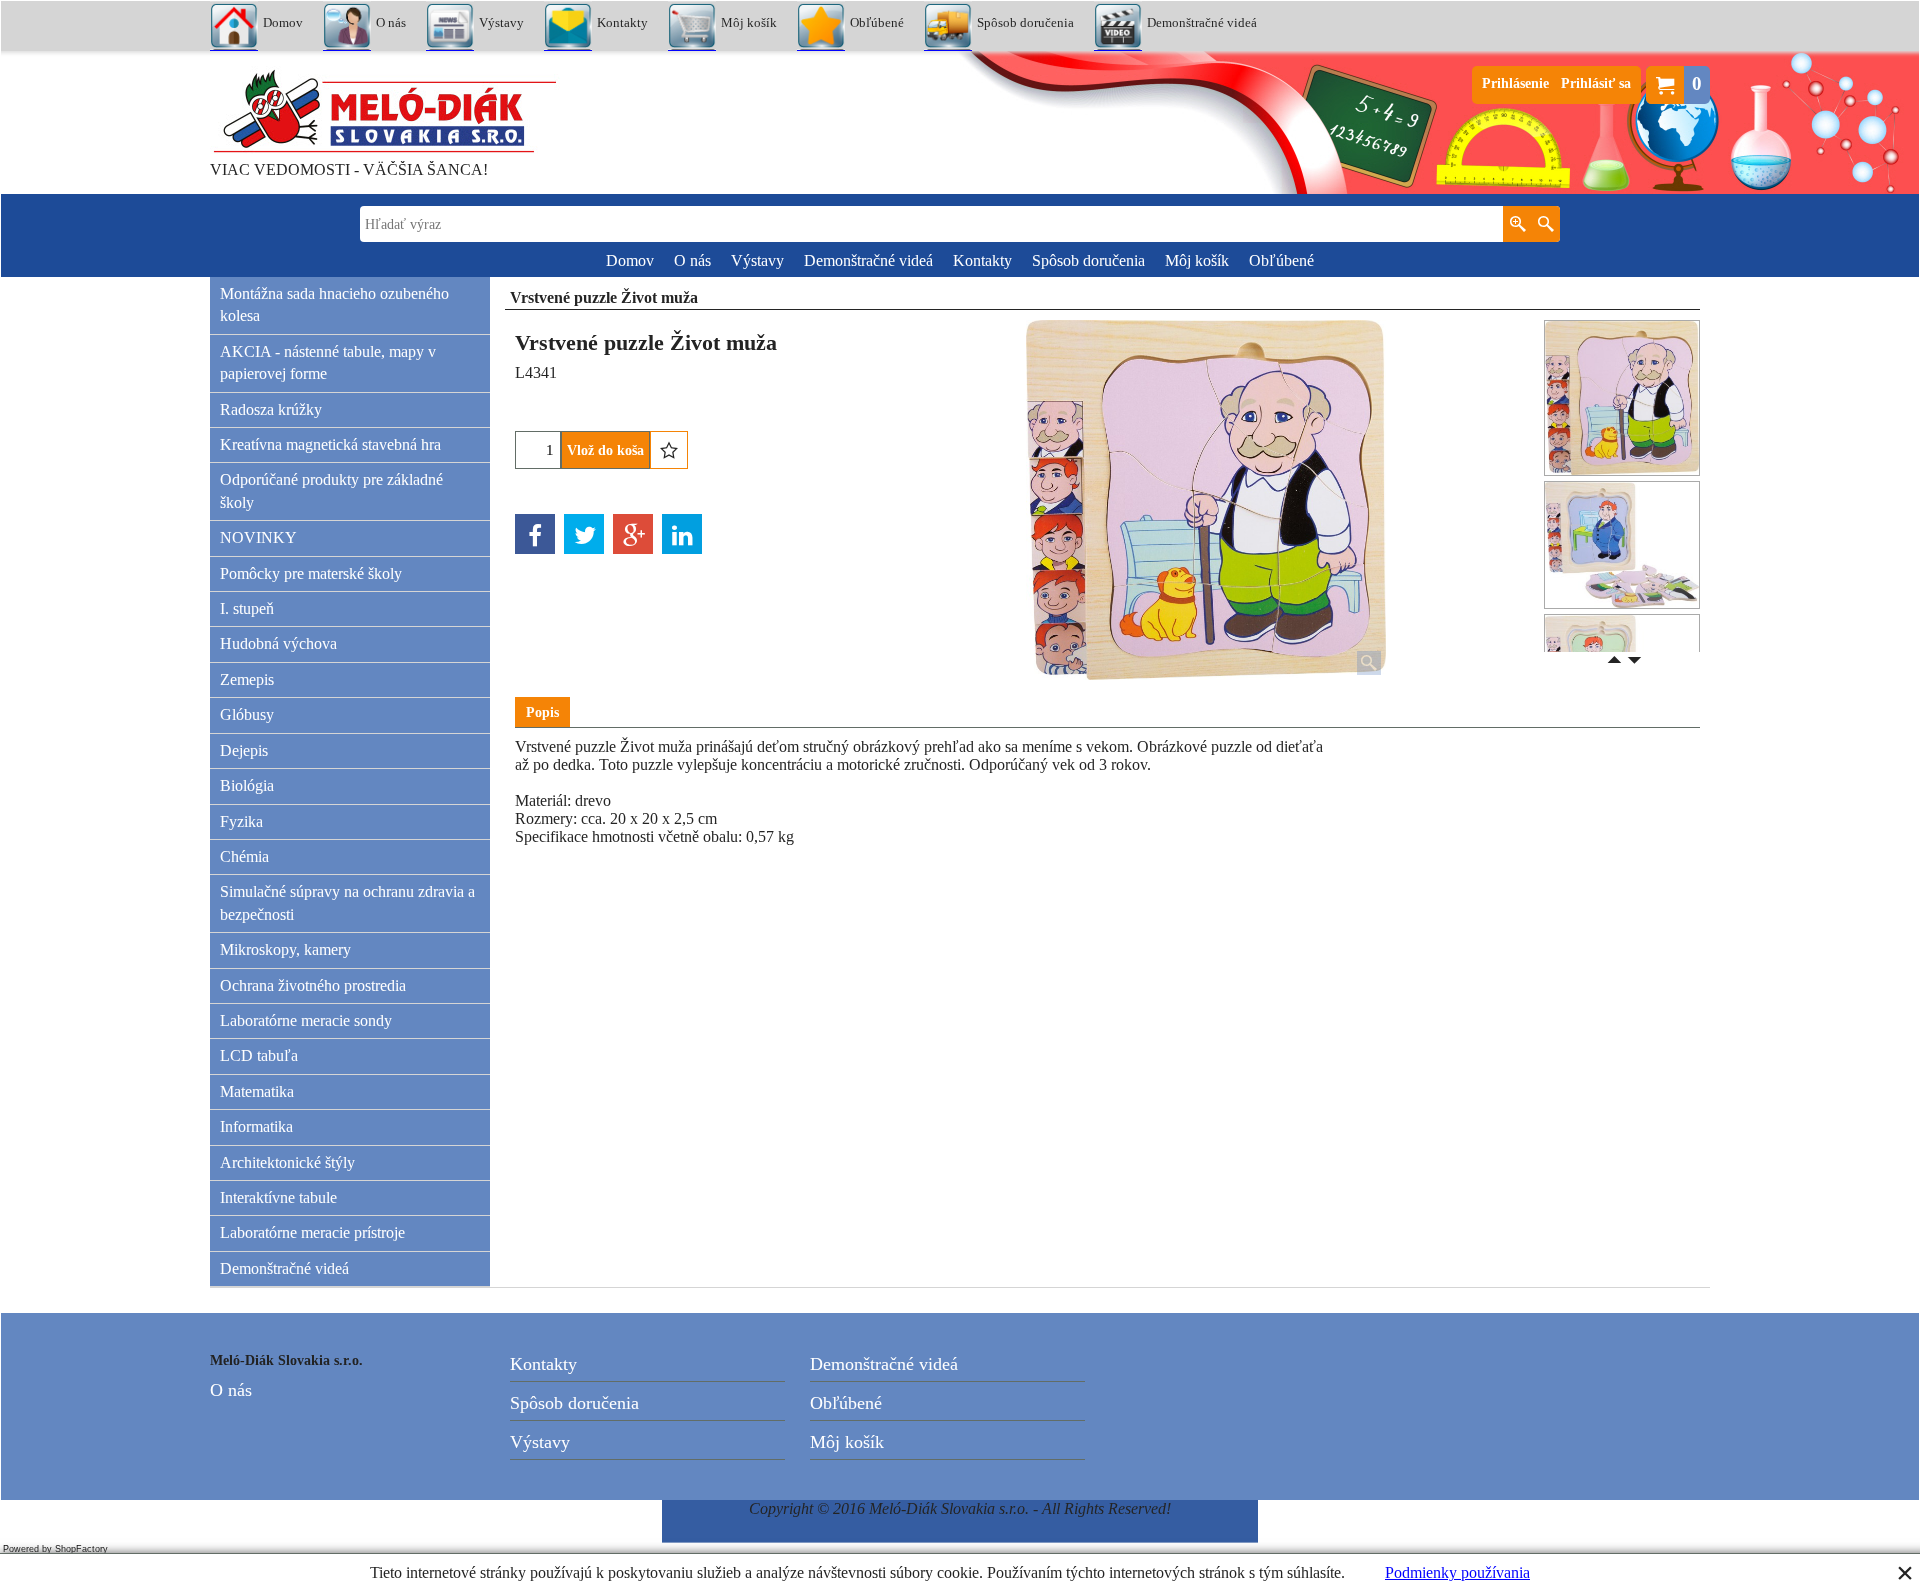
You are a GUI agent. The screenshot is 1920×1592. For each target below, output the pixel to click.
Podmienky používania (1457, 1572)
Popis (542, 712)
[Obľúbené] (669, 450)
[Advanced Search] (1517, 224)
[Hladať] (1545, 224)
